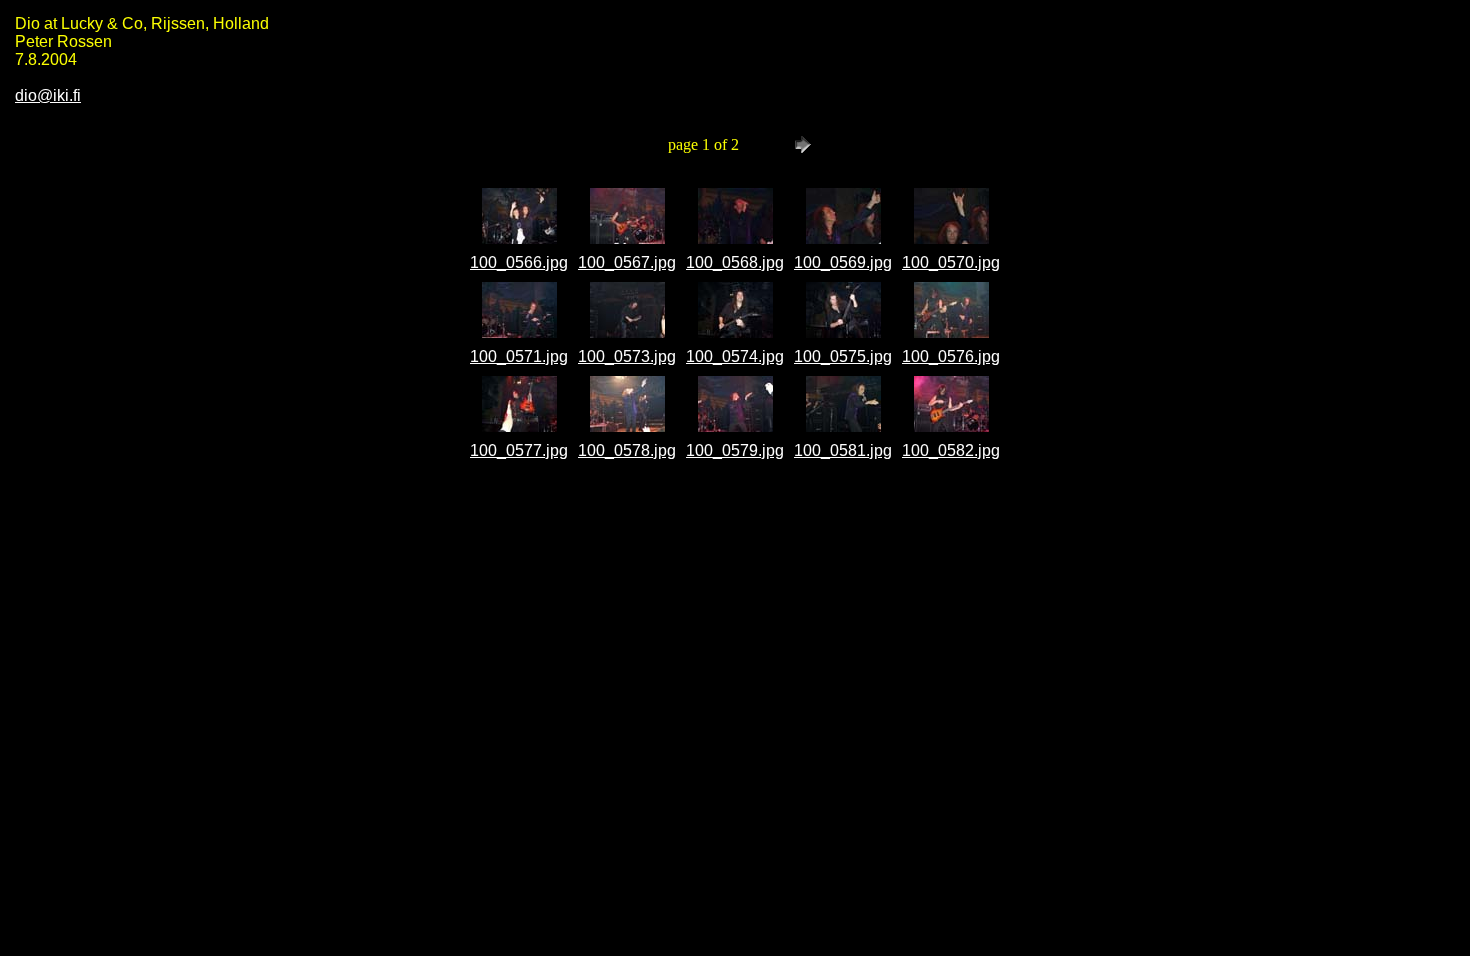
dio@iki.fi (48, 95)
